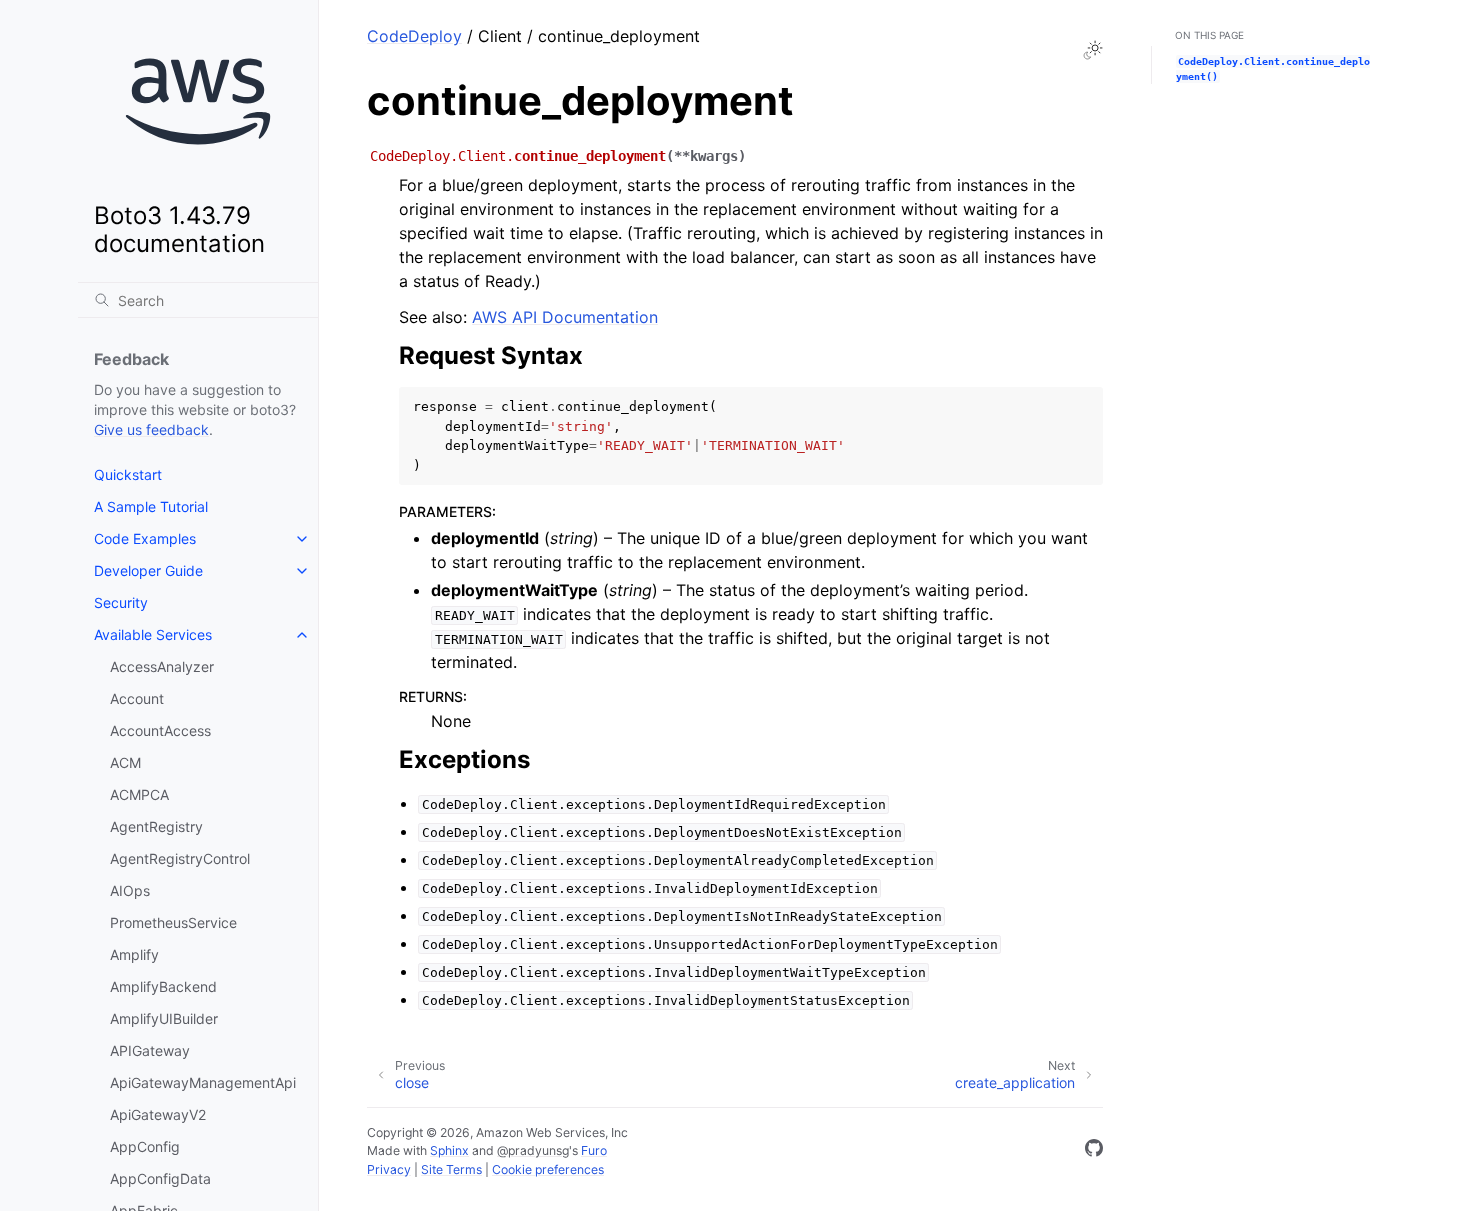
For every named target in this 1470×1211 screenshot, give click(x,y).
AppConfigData (160, 1178)
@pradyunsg (533, 1150)
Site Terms (451, 1169)
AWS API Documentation (565, 317)
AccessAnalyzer (162, 666)
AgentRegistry (156, 826)
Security (121, 602)
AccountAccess (160, 730)
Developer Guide (148, 570)
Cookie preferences (548, 1169)
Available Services (153, 634)
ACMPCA (139, 794)
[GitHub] (1094, 1151)
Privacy (389, 1169)
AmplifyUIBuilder (164, 1018)
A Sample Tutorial (151, 506)
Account (137, 698)
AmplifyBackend (163, 986)
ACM (125, 762)
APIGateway (150, 1050)
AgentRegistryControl (180, 858)
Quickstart (128, 474)
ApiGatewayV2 (158, 1114)
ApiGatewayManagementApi (203, 1082)
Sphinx (449, 1150)
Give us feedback (151, 429)
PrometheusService (173, 922)
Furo (594, 1150)
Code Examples (145, 538)
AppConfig (145, 1146)
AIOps (130, 890)
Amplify (134, 954)
